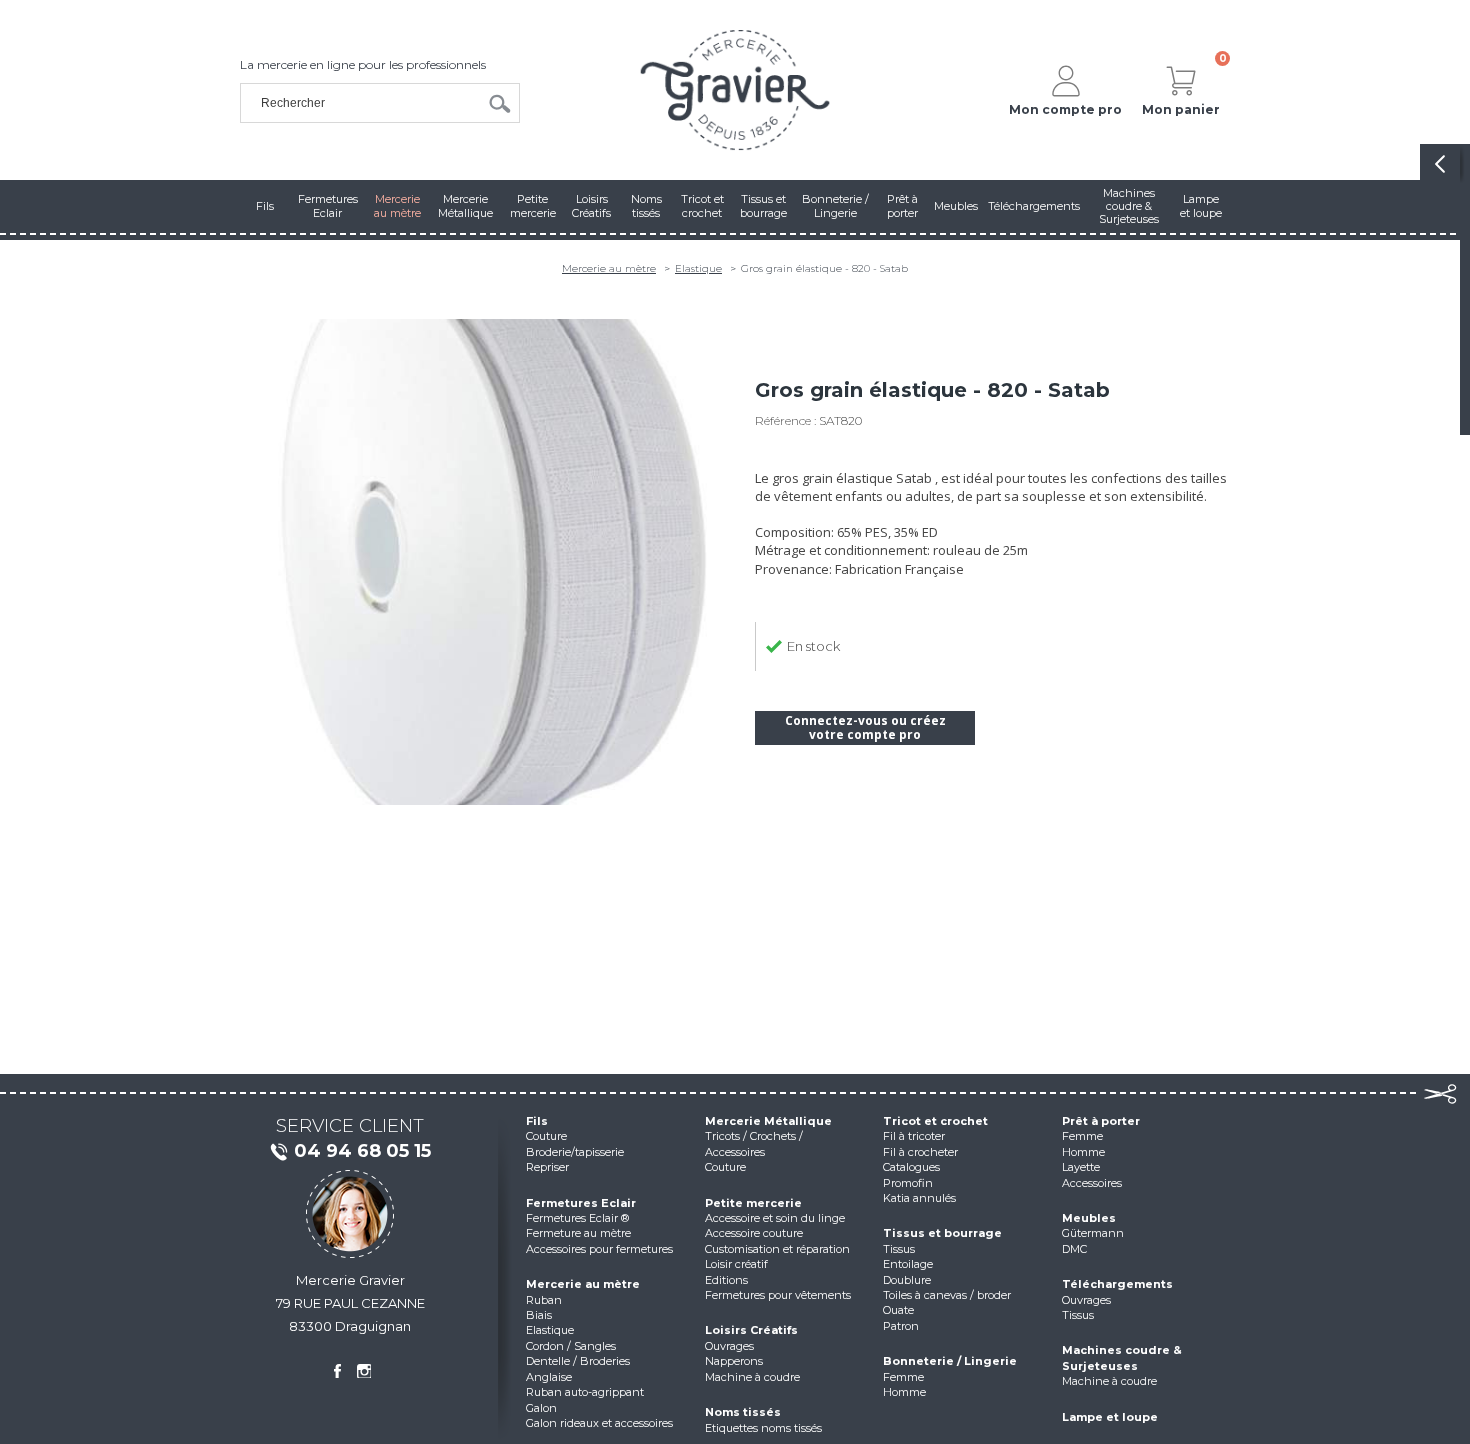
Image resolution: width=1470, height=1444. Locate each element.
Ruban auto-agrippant (585, 1392)
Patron (901, 1326)
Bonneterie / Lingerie (950, 1361)
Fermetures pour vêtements (778, 1295)
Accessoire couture (754, 1233)
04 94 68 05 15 (362, 1151)
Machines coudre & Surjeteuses (1122, 1357)
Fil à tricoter (914, 1136)
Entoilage (908, 1264)
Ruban (544, 1300)
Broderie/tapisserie (575, 1152)
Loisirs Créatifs (751, 1330)
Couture (546, 1136)
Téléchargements (1117, 1284)
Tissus (899, 1249)
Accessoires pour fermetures (599, 1249)
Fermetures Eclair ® (577, 1218)
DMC (1074, 1249)
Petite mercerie (753, 1203)
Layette (1081, 1167)
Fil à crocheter (920, 1152)
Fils (537, 1121)
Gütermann (1093, 1233)
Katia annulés (919, 1198)
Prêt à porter (1101, 1121)
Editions (726, 1280)
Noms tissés (743, 1412)
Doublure (907, 1280)
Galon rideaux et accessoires (599, 1423)
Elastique (698, 268)
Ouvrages (729, 1346)
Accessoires (1092, 1183)
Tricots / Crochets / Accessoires (754, 1143)
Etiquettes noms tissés (763, 1428)
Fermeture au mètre (578, 1233)
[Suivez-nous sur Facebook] (337, 1371)
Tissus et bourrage (942, 1233)
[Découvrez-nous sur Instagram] (364, 1371)
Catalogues (911, 1167)
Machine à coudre (752, 1377)
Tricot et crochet (935, 1121)
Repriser (547, 1167)
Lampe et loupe (1110, 1417)
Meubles (1089, 1218)
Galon (541, 1408)
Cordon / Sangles (571, 1346)
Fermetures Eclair (581, 1203)
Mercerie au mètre (609, 268)
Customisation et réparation (777, 1249)
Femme (903, 1377)
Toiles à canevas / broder (947, 1295)
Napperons (734, 1361)
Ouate (898, 1310)
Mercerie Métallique (768, 1121)
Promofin (908, 1183)
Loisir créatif (736, 1264)
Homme (904, 1392)
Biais (539, 1315)
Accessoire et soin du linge (775, 1218)
